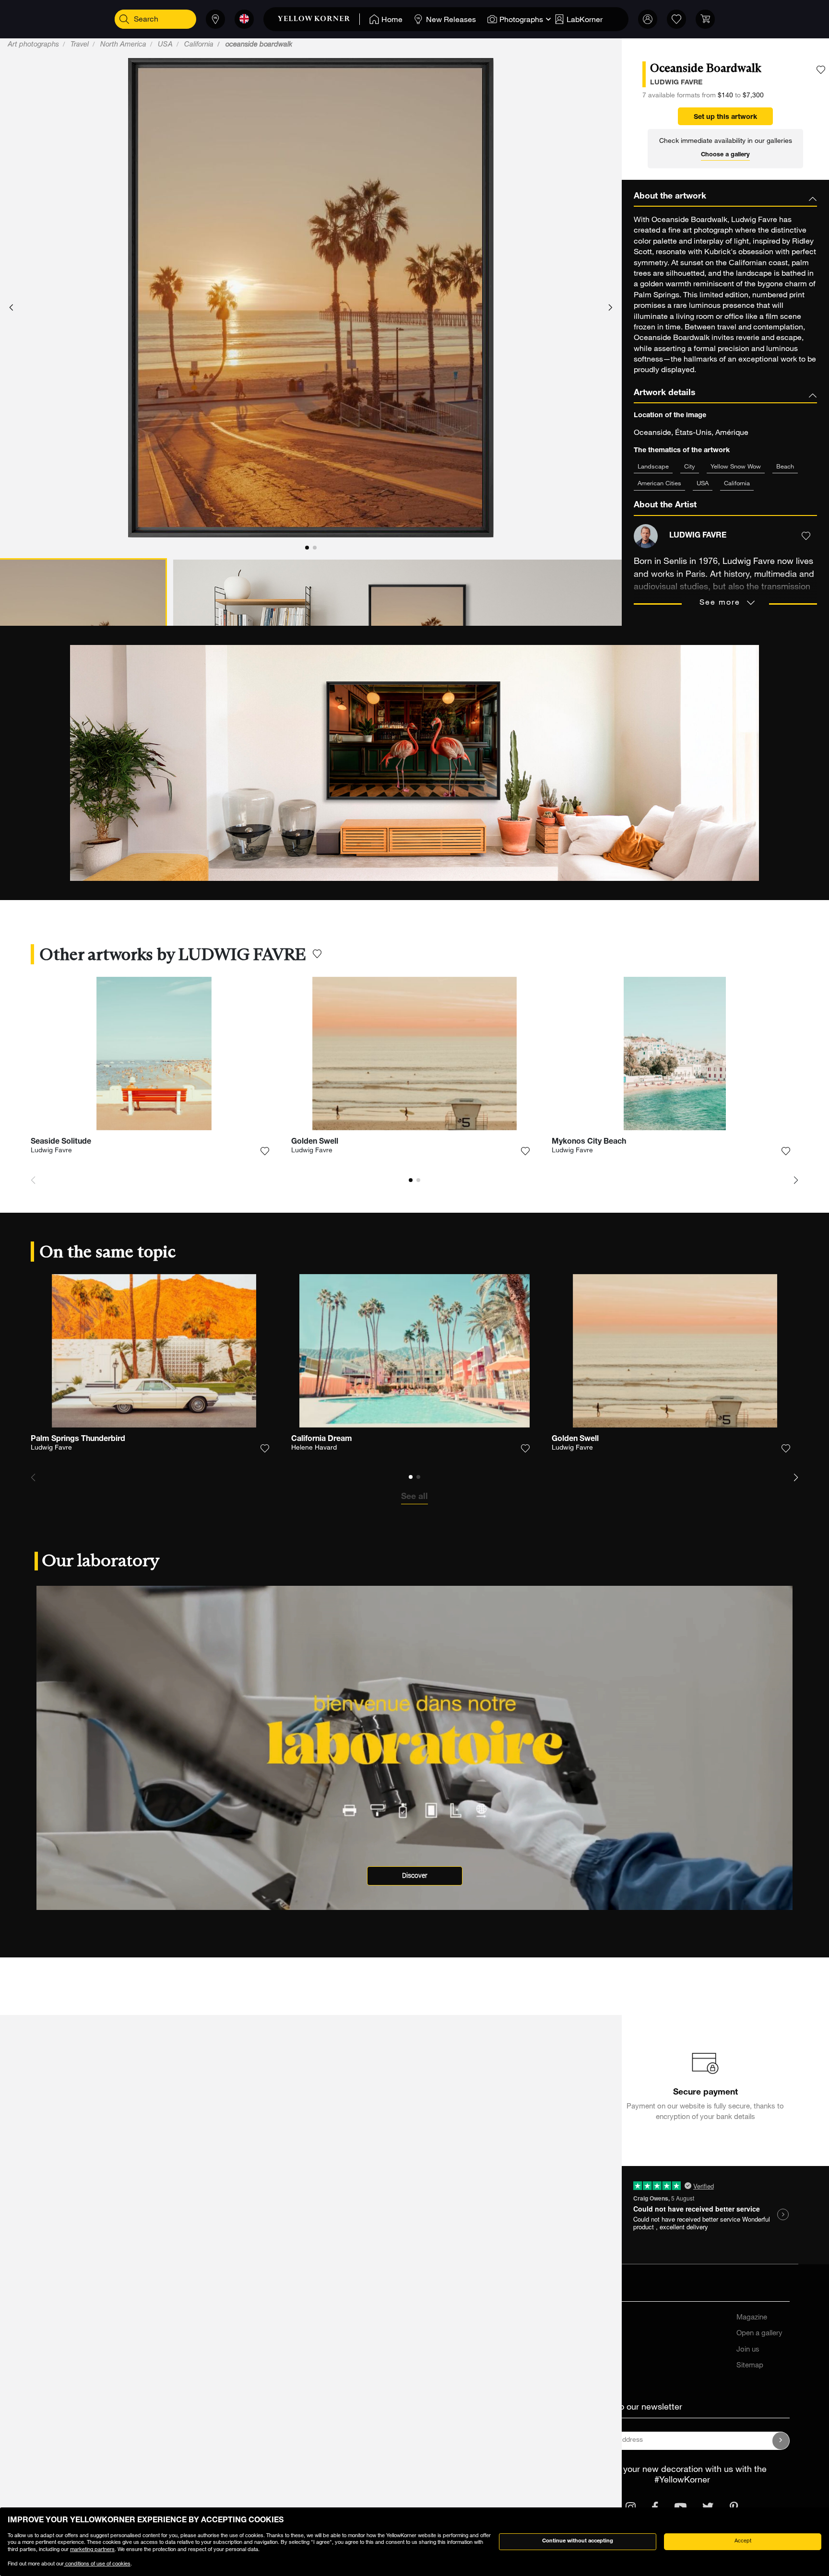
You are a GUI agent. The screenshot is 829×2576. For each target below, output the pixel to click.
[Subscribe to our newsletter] (781, 2441)
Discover (415, 1876)
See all (414, 1497)
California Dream (322, 1440)
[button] (11, 308)
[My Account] (648, 19)
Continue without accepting (578, 2541)
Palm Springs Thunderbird (78, 1440)
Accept (743, 2541)
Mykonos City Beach (589, 1142)
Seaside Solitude (61, 1142)
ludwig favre (676, 83)
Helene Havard (314, 1448)
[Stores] (215, 19)
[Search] (124, 19)
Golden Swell (315, 1142)
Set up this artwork (725, 117)
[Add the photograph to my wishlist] (821, 70)
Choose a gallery (725, 155)
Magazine (752, 2318)
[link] (319, 19)
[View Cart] (705, 19)
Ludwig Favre (51, 1151)
